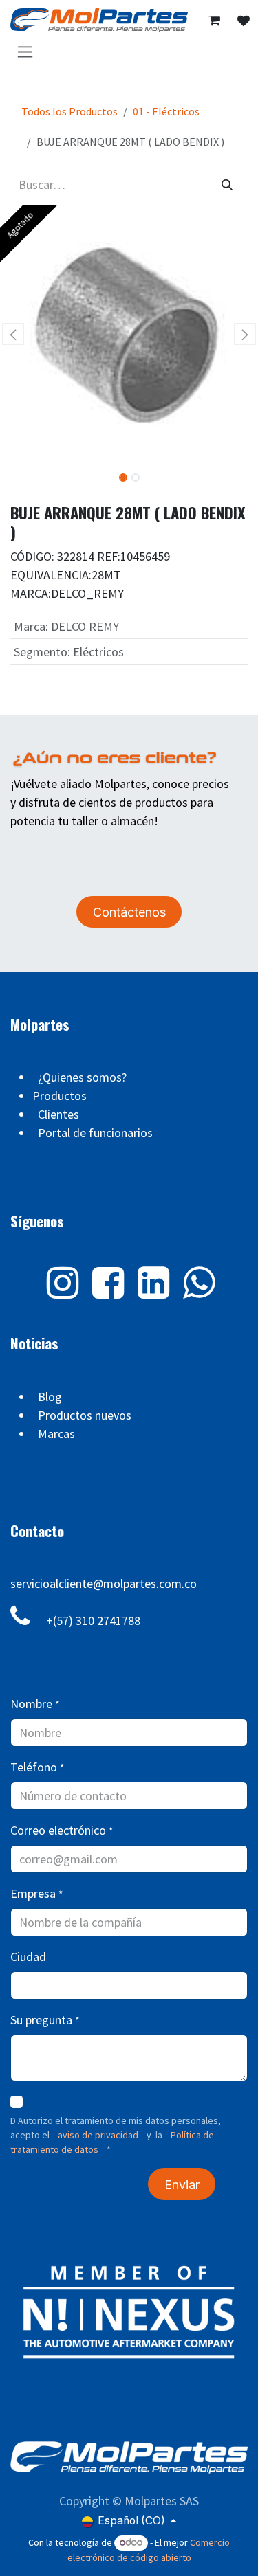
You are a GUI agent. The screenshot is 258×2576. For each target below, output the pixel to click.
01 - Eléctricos (166, 111)
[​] (244, 21)
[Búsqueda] (227, 184)
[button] (13, 334)
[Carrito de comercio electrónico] (214, 21)
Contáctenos (129, 912)
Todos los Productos (69, 111)
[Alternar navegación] (25, 51)
